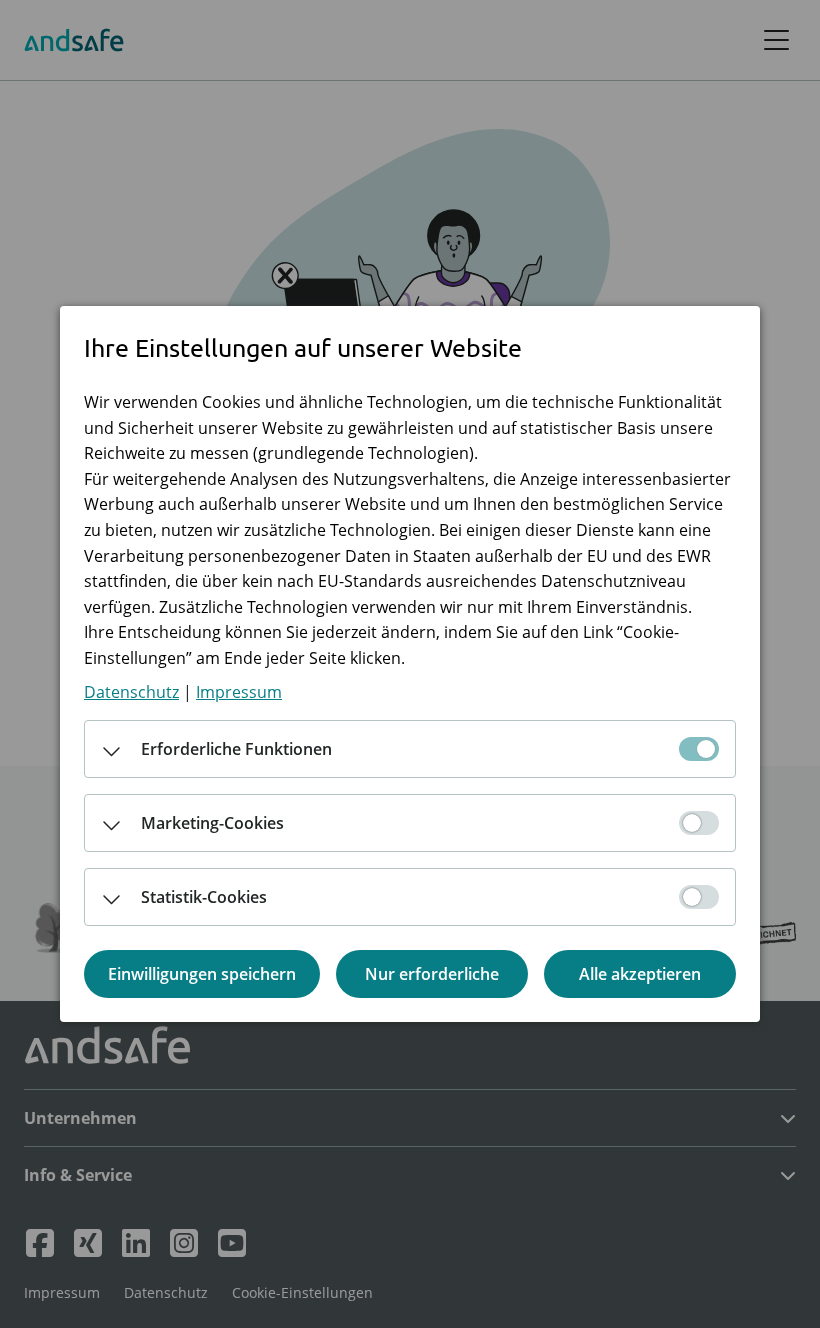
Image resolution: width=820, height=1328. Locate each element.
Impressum (239, 692)
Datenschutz (131, 692)
